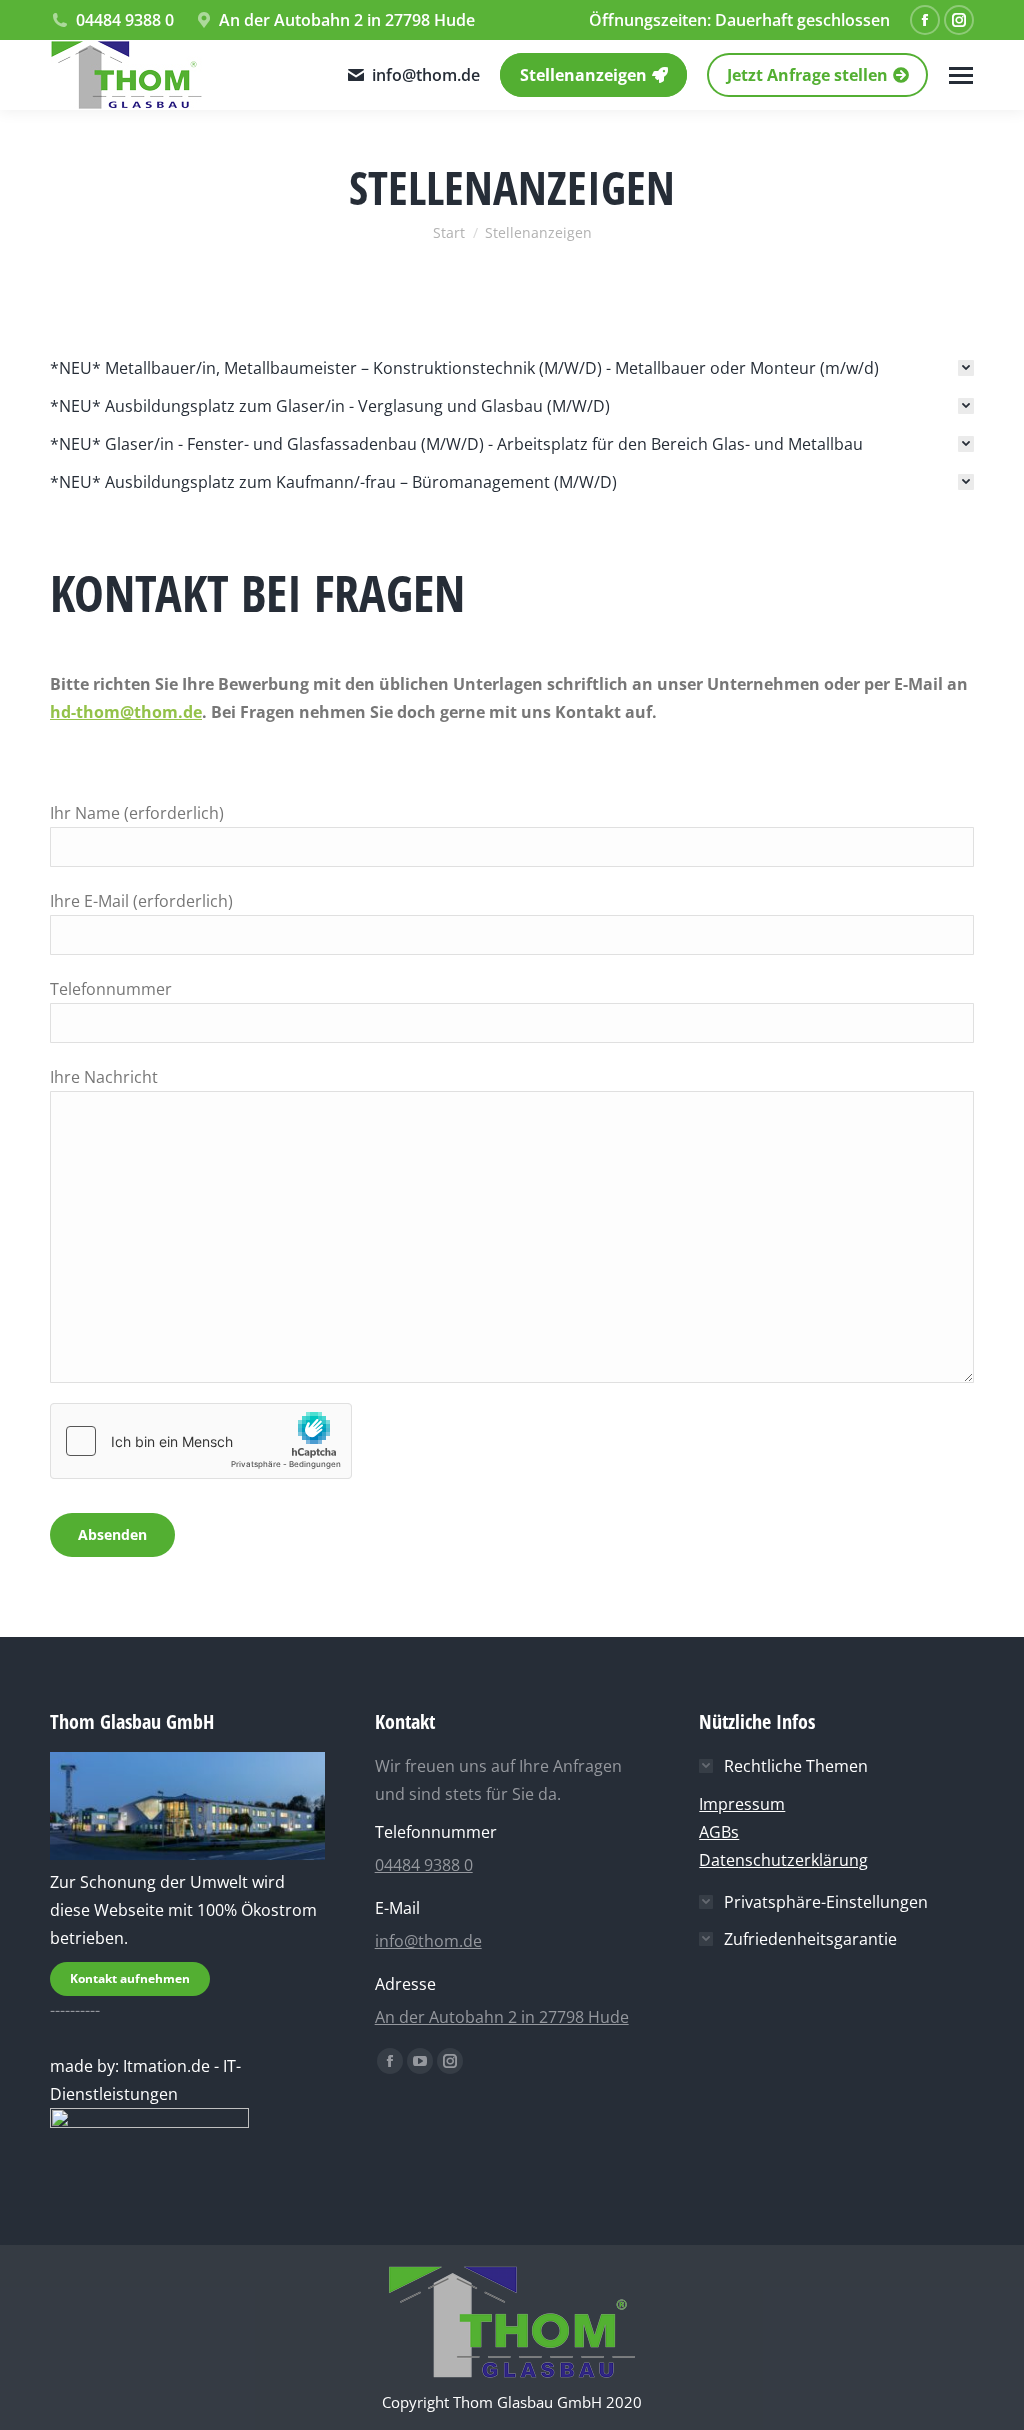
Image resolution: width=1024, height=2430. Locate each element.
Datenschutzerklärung (783, 1860)
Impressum (742, 1804)
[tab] (512, 368)
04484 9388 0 (125, 20)
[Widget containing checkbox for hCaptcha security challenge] (201, 1441)
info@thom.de (426, 75)
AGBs (719, 1832)
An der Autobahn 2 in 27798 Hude (347, 20)
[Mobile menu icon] (961, 75)
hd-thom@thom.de (126, 712)
